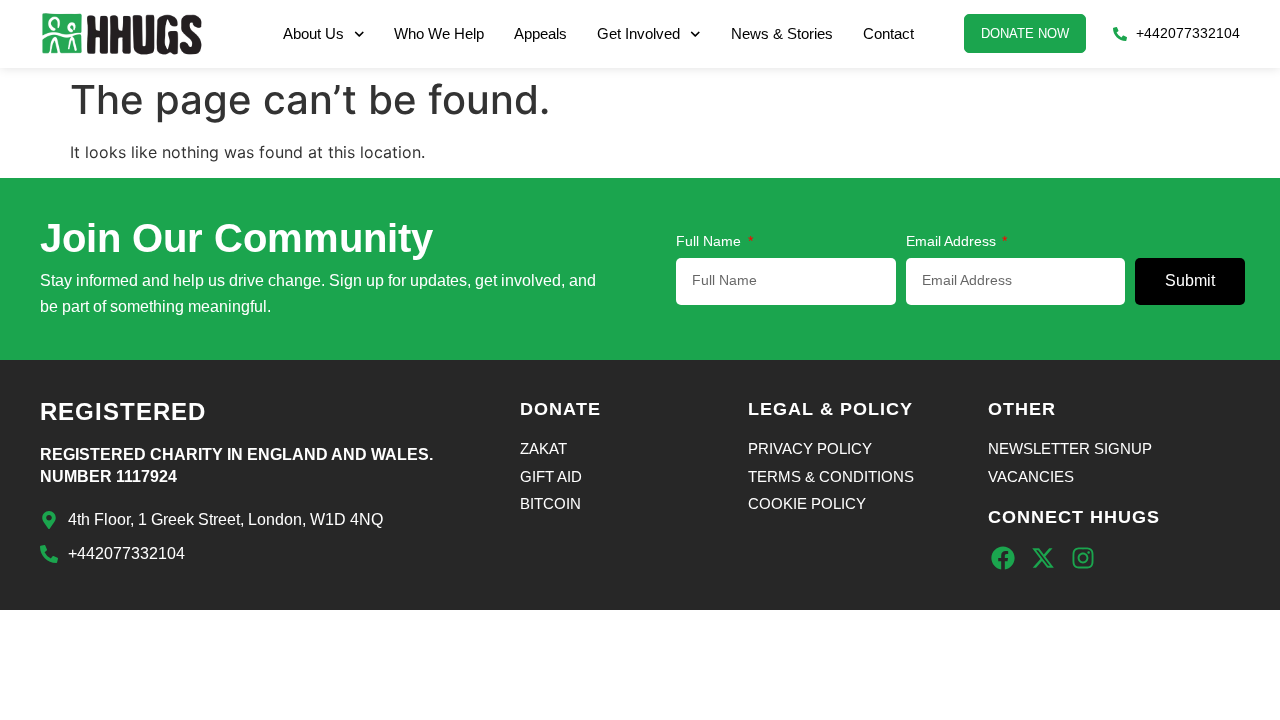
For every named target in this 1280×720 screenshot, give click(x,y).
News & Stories (782, 33)
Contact (888, 33)
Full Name (710, 241)
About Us (313, 33)
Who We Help (439, 33)
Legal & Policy (830, 409)
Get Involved (638, 33)
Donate (560, 409)
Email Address (953, 241)
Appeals (540, 33)
